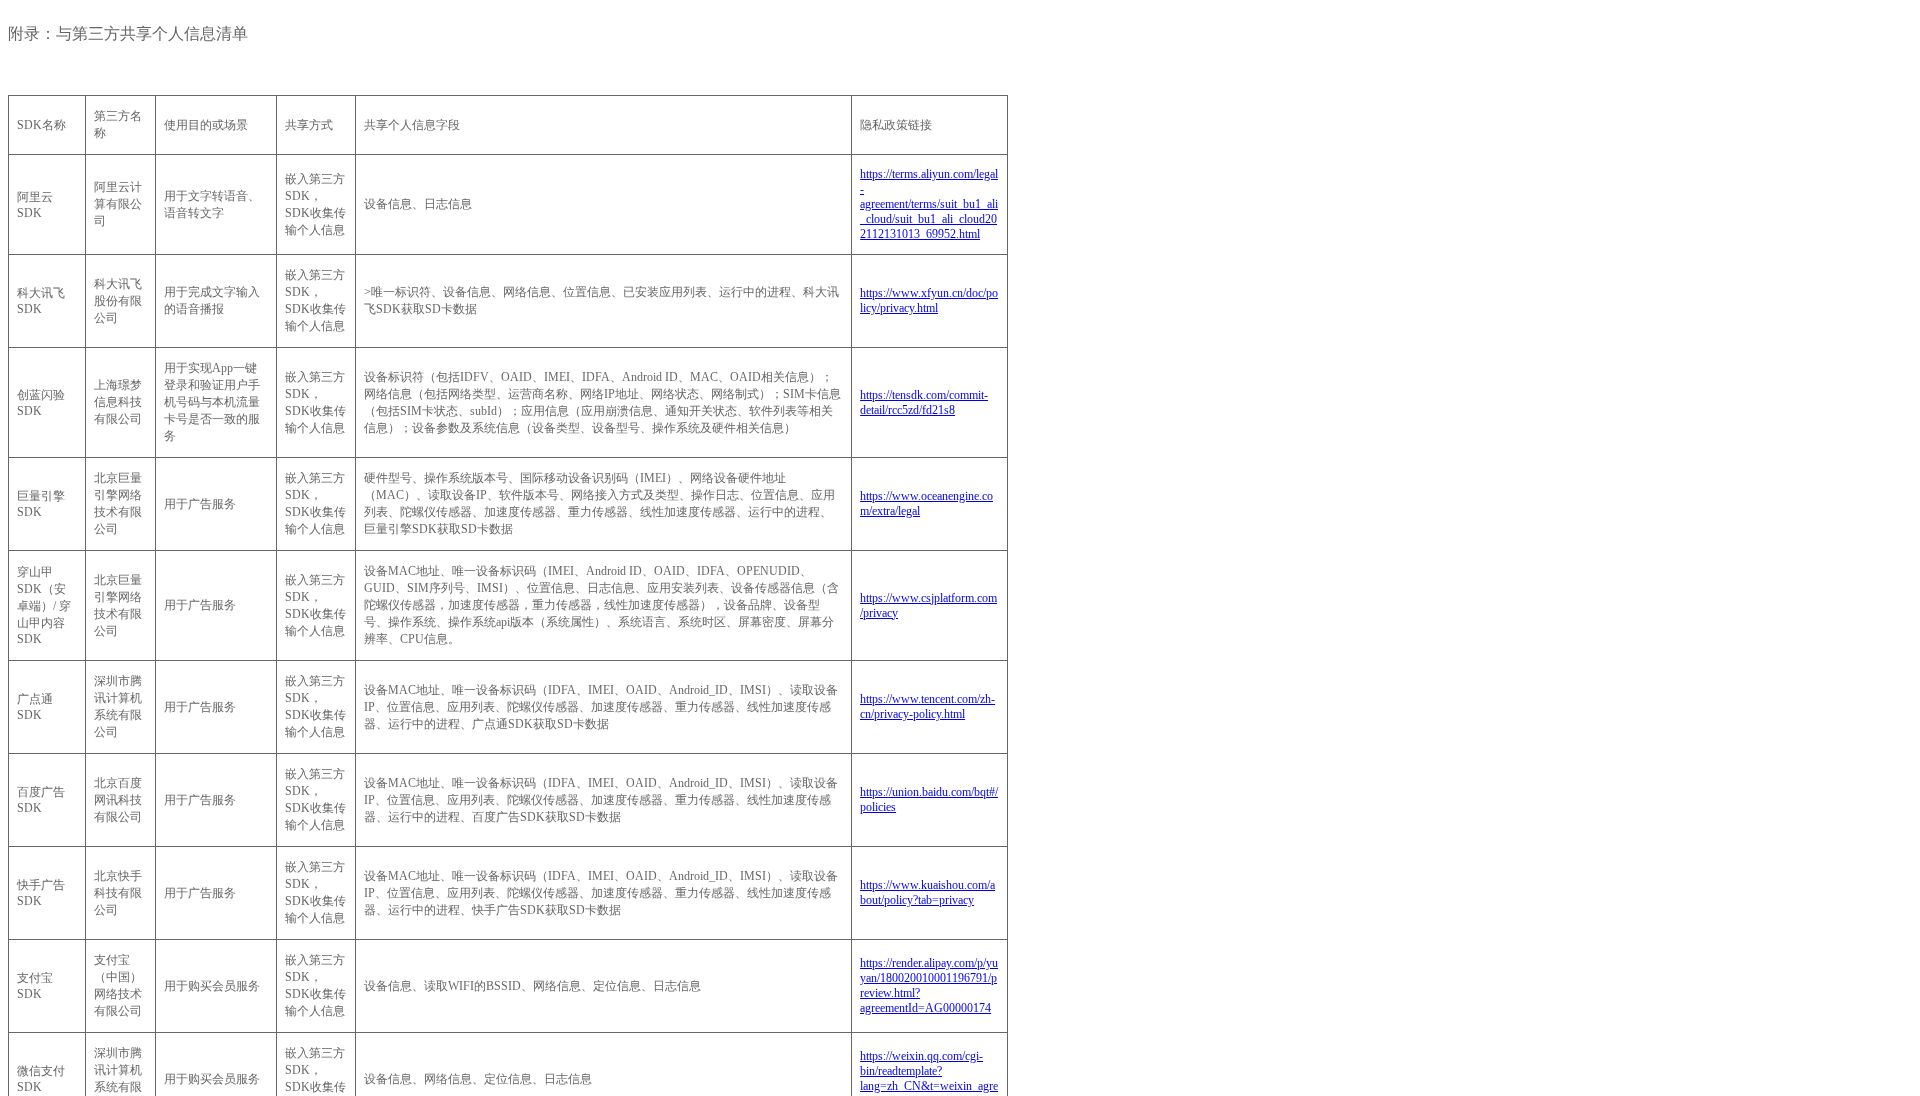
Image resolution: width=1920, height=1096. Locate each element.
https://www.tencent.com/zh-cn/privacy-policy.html (927, 706)
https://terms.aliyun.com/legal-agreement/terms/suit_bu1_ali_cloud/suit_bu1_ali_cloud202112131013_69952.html (929, 204)
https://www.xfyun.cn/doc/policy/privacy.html (929, 300)
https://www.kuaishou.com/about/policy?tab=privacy (927, 892)
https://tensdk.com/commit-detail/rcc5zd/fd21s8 (924, 402)
